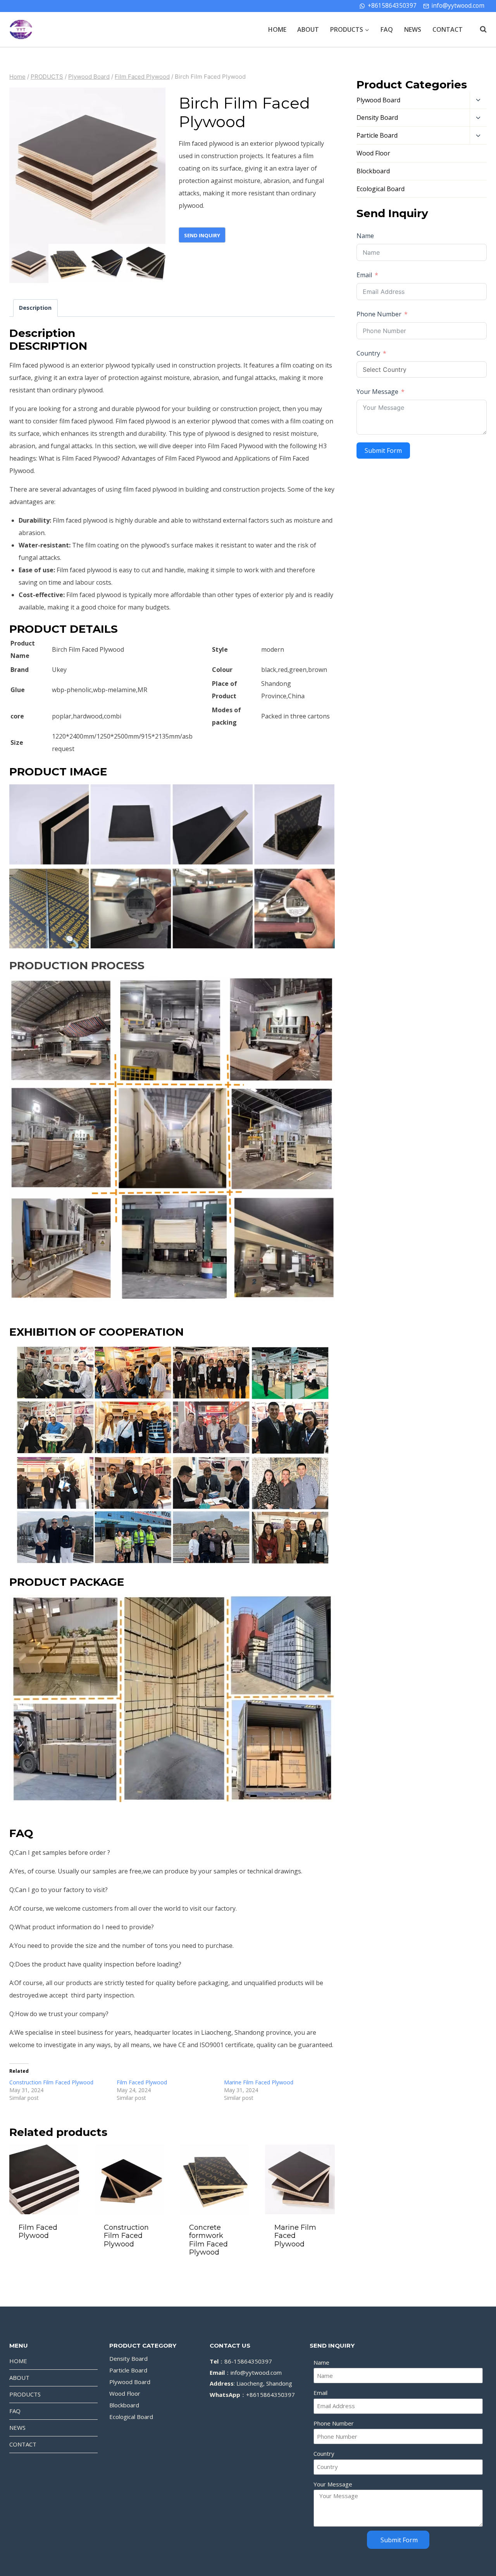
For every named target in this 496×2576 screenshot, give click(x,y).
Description (35, 308)
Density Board (377, 117)
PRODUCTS (25, 2394)
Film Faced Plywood (142, 2082)
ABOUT (308, 29)
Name (365, 236)
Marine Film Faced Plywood (259, 2082)
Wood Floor (373, 153)
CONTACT (448, 29)
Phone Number (379, 314)
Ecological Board (381, 189)
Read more (44, 2257)
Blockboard (373, 171)
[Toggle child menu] (478, 100)
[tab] (35, 308)
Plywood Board (378, 100)
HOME (277, 29)
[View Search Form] (479, 29)
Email (364, 275)
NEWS (413, 29)
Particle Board (377, 135)
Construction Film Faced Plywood (51, 2082)
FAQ (387, 29)
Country (368, 353)
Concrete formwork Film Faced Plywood (208, 2240)
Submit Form (383, 451)
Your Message (377, 392)
